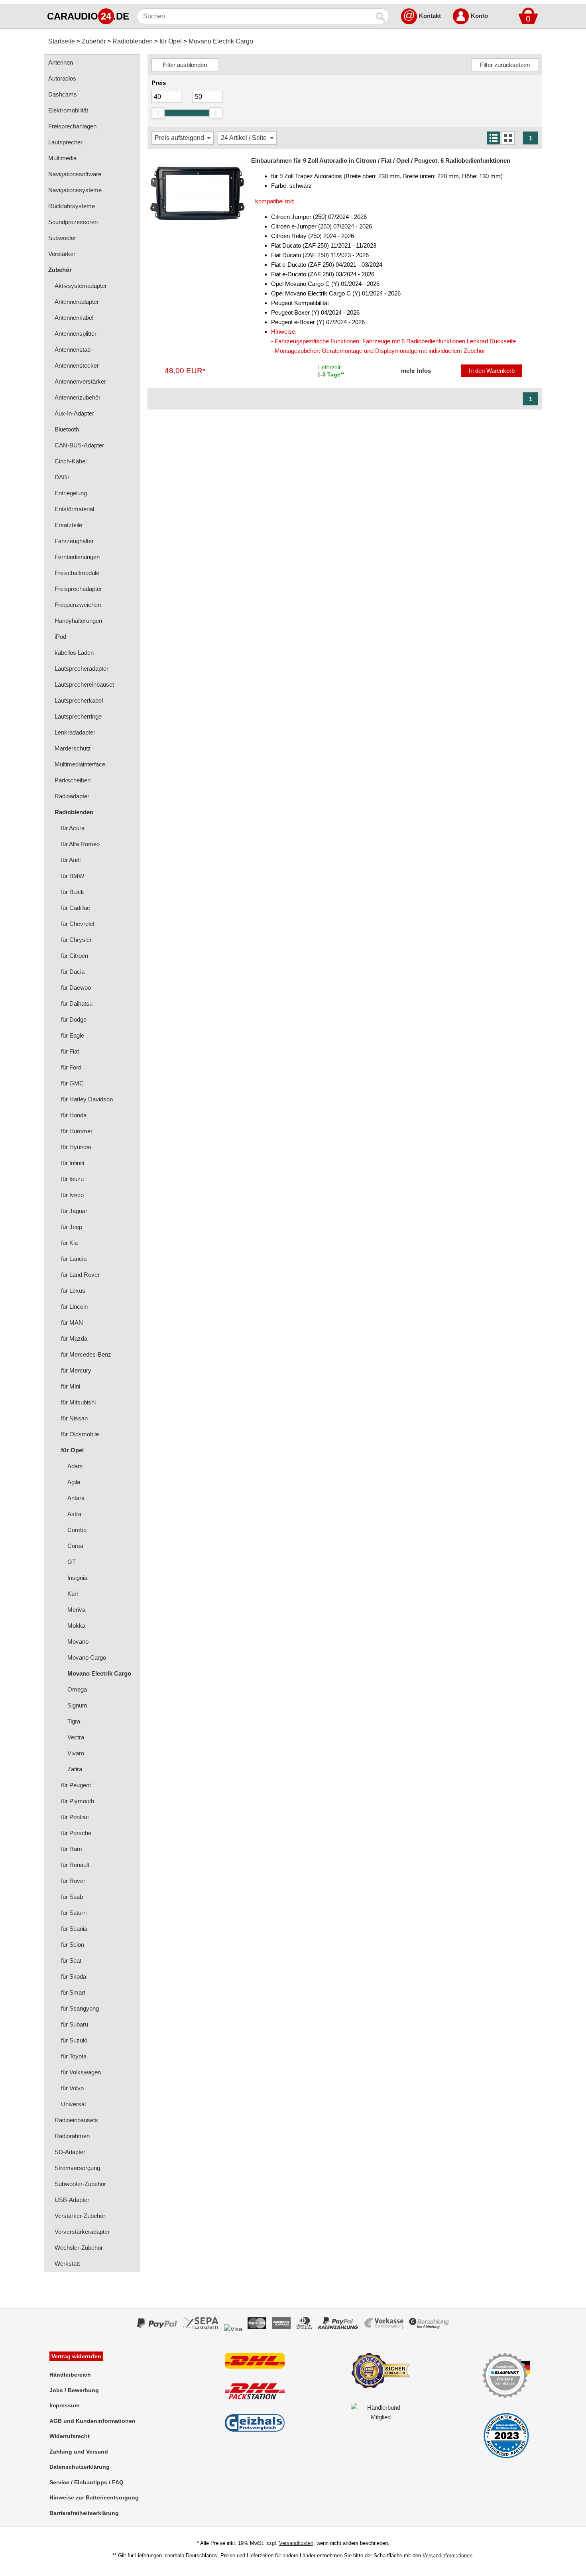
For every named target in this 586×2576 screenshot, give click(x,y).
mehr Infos (416, 371)
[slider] (158, 113)
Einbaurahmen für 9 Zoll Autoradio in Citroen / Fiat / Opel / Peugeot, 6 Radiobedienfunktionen (381, 161)
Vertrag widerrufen (76, 2356)
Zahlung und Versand (79, 2452)
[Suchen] (381, 16)
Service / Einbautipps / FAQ (87, 2482)
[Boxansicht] (508, 138)
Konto (479, 16)
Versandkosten (296, 2543)
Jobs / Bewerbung (74, 2390)
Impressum (64, 2405)
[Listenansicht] (494, 138)
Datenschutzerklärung (80, 2467)
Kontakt (430, 16)
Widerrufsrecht (70, 2436)
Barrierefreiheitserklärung (84, 2513)
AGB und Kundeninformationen (92, 2421)
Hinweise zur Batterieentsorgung (94, 2497)
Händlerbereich (70, 2375)
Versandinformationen (447, 2555)
